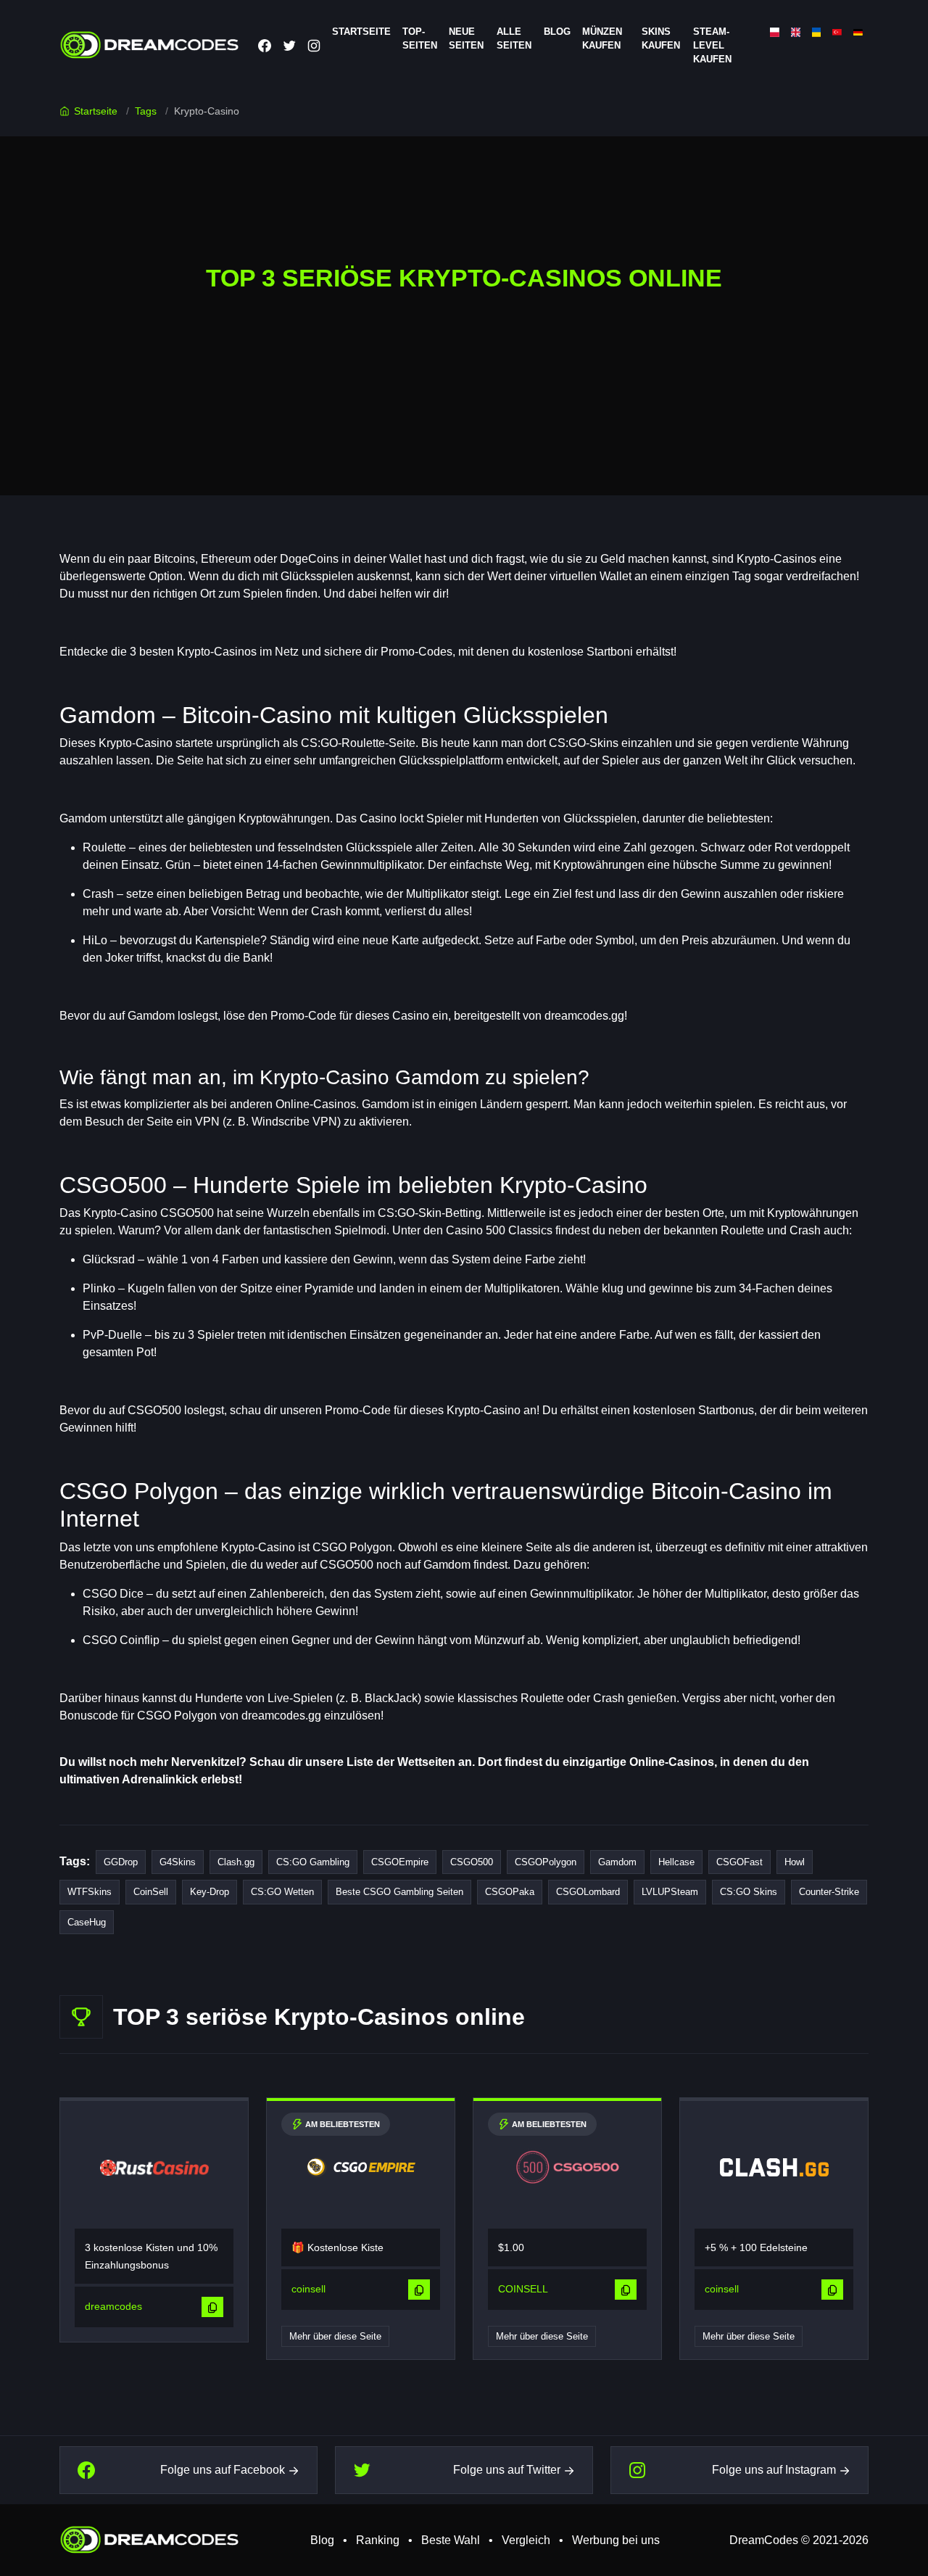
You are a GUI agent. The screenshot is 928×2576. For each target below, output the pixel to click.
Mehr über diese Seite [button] (335, 2336)
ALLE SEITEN (514, 38)
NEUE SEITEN (466, 38)
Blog (557, 32)
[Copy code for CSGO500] (626, 2290)
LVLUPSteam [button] (670, 1892)
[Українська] (817, 32)
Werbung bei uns (616, 2540)
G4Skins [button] (178, 1862)
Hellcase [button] (676, 1862)
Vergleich (526, 2540)
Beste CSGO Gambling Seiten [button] (399, 1892)
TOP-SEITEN (420, 38)
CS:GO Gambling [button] (313, 1862)
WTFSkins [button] (90, 1892)
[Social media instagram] (314, 45)
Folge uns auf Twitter (507, 2470)
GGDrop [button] (121, 1862)
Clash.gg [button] (236, 1862)
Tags (146, 111)
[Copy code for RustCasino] (212, 2307)
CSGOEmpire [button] (400, 1862)
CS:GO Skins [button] (749, 1892)
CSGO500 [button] (472, 1862)
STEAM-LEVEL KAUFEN (712, 45)
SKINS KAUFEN (661, 38)
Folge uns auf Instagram (774, 2470)
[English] (796, 32)
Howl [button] (795, 1862)
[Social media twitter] (289, 45)
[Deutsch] (858, 32)
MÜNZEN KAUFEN (602, 38)
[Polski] (775, 32)
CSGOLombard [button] (588, 1892)
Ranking (378, 2540)
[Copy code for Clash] (832, 2290)
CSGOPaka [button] (510, 1892)
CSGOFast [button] (739, 1862)
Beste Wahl (451, 2540)
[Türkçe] (837, 32)
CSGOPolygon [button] (546, 1862)
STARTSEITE (361, 32)
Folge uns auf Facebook (223, 2470)
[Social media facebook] (265, 45)
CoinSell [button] (151, 1892)
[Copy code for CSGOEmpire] (419, 2290)
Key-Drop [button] (210, 1892)
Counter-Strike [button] (829, 1892)
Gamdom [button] (617, 1862)
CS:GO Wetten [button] (282, 1892)
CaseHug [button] (87, 1922)
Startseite (96, 111)
